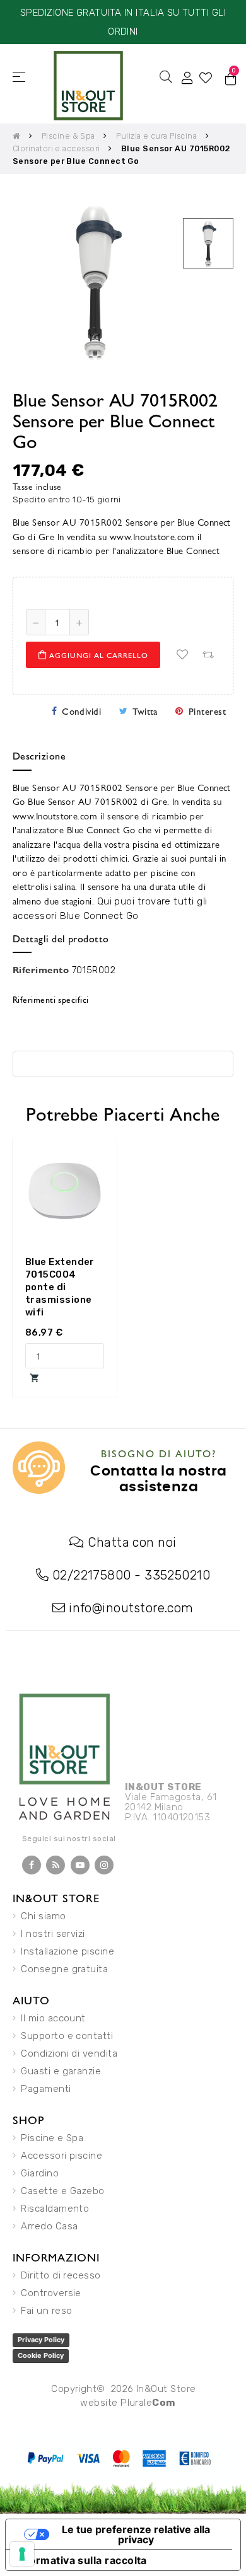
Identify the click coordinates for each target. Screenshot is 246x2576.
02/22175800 (92, 1575)
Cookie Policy (41, 2355)
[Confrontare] (208, 655)
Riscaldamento (55, 2209)
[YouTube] (80, 1865)
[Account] (187, 77)
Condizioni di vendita (69, 2053)
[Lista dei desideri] (182, 655)
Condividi (81, 711)
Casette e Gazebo (62, 2191)
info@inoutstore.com (131, 1608)
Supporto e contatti (67, 2036)
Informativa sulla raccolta (81, 2560)
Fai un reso (46, 2311)
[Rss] (56, 1865)
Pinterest (207, 711)
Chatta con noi (132, 1542)
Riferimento (41, 969)
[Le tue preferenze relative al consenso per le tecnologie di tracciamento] (22, 2554)
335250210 (177, 1575)
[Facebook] (32, 1865)
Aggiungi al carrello (97, 655)
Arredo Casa (49, 2226)
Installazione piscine (67, 1951)
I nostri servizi (53, 1934)
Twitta (145, 711)
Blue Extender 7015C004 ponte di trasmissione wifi (60, 1287)
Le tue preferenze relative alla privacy (136, 2534)
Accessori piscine (61, 2156)
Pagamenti (46, 2089)
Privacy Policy (41, 2340)
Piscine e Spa (52, 2138)
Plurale (148, 2403)
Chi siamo (43, 1916)
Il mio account (53, 2018)
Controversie (51, 2293)
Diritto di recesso (61, 2275)
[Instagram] (104, 1865)
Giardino (40, 2173)
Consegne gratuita (64, 1969)
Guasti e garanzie (61, 2071)
